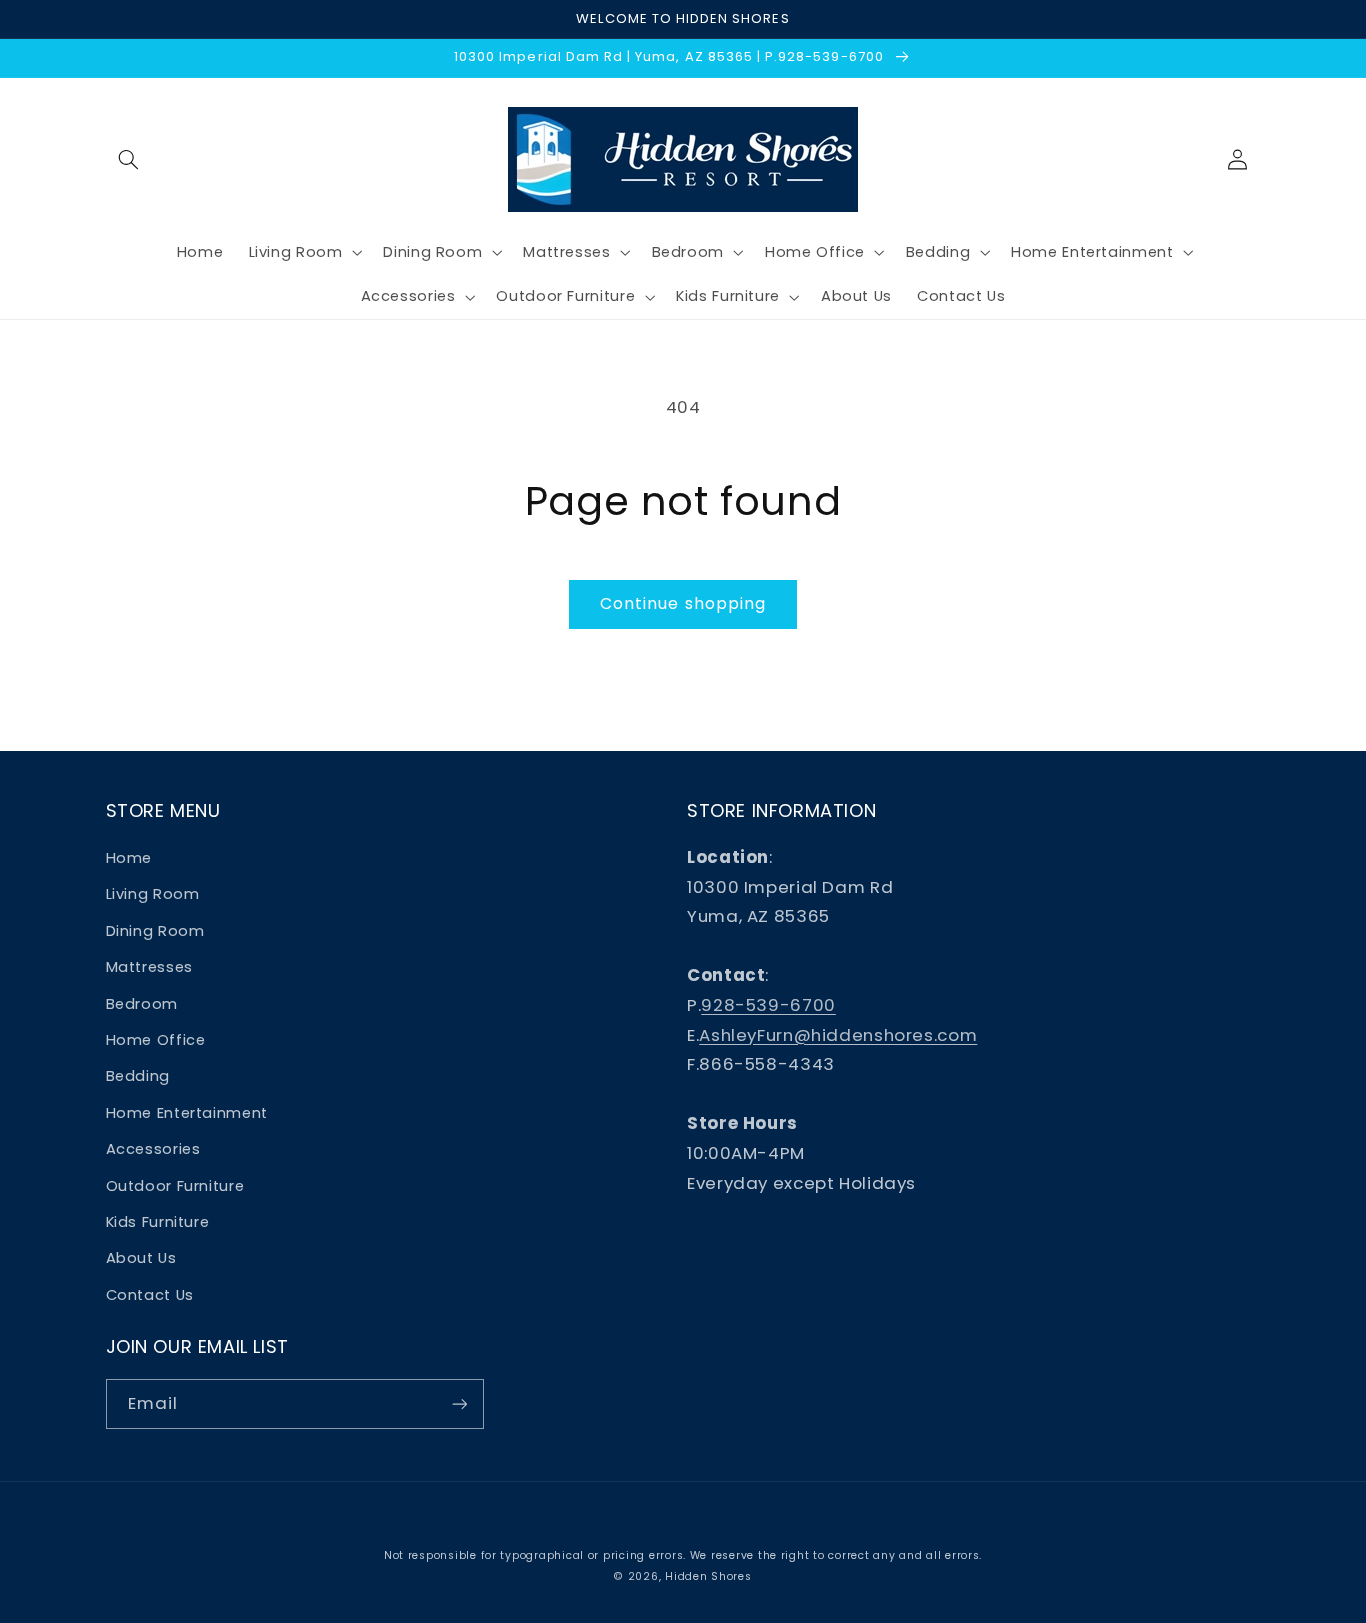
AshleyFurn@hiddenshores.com (838, 1035)
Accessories (153, 1149)
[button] (129, 159)
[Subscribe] (459, 1403)
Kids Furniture (158, 1222)
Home (129, 858)
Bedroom (142, 1004)
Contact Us (150, 1295)
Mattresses (149, 967)
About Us (141, 1258)
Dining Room (155, 931)
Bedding (138, 1076)
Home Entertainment (187, 1113)
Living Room (153, 894)
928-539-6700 (768, 1005)
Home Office (156, 1040)
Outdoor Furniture (175, 1186)
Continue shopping (683, 603)
